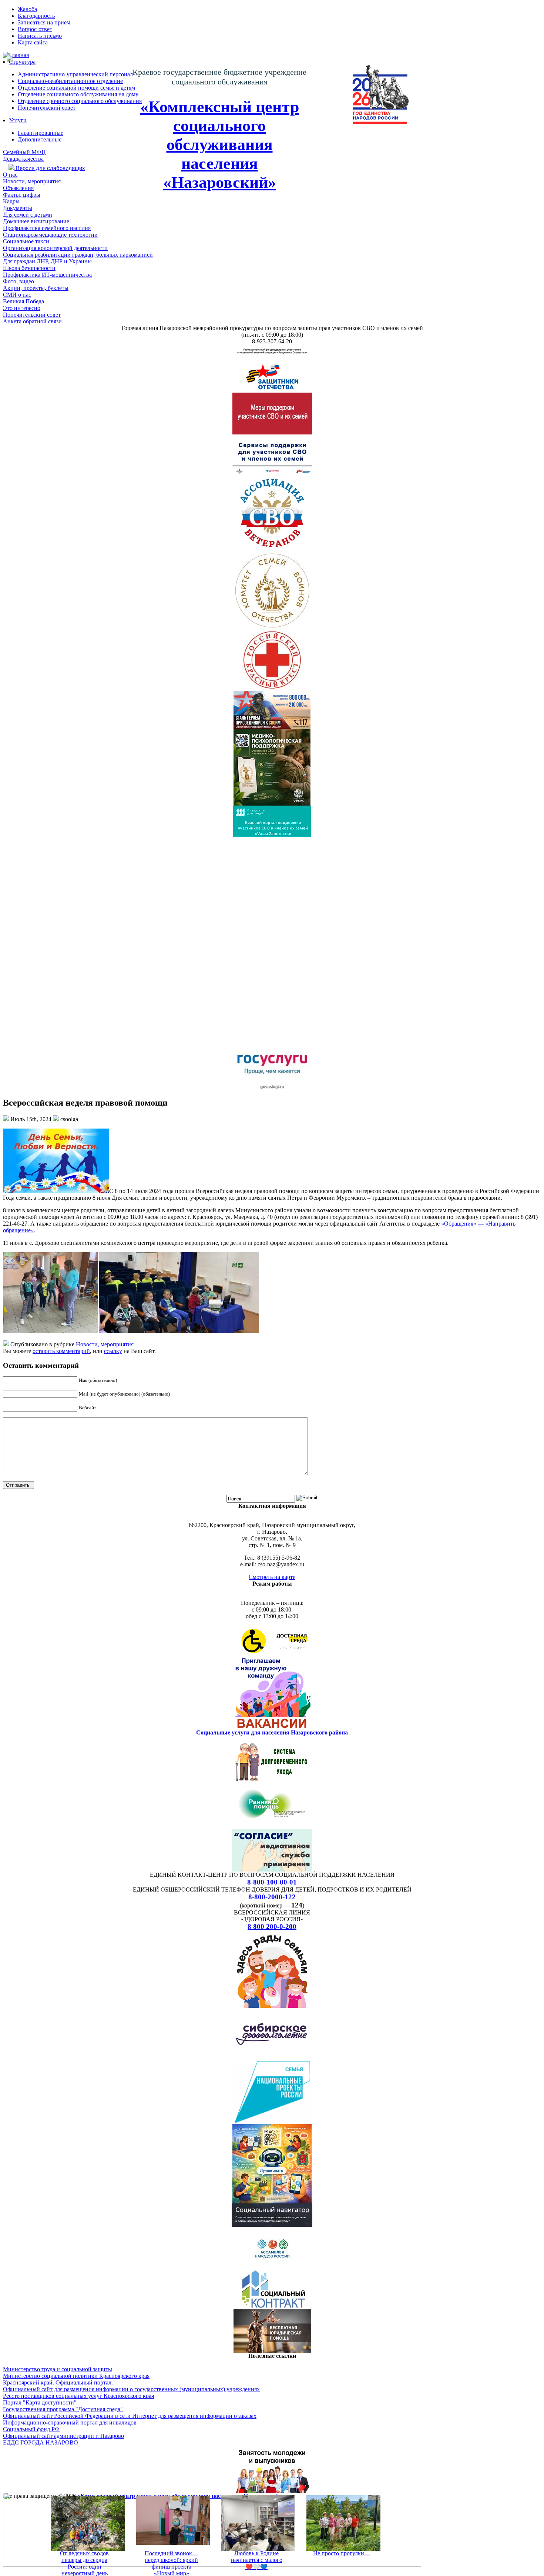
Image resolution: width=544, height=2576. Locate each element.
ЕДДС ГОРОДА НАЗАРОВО (41, 2442)
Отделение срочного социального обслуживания (80, 101)
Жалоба (27, 9)
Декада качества (23, 159)
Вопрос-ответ (35, 29)
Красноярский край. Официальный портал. (58, 2382)
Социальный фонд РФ (31, 2429)
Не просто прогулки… (342, 2553)
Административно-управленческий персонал (75, 74)
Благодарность (36, 16)
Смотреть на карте (272, 1577)
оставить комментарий (61, 1351)
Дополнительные (40, 139)
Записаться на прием (44, 22)
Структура (22, 62)
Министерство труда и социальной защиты (58, 2369)
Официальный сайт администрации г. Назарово (63, 2436)
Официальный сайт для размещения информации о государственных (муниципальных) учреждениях (131, 2389)
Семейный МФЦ (24, 152)
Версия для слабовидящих (50, 168)
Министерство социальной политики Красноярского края (76, 2376)
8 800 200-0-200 (272, 1927)
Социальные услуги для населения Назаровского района (272, 1732)
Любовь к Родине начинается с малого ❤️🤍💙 (257, 2560)
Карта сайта (33, 42)
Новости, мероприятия (105, 1344)
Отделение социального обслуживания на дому (78, 94)
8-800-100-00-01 (272, 1882)
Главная (19, 55)
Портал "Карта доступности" (40, 2402)
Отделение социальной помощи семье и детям (76, 88)
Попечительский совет (47, 108)
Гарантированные (41, 133)
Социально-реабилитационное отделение (70, 81)
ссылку (113, 1351)
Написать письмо (40, 36)
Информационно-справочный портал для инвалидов (70, 2422)
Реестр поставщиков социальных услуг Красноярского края (78, 2396)
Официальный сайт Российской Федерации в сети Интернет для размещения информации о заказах (130, 2416)
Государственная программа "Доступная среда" (63, 2409)
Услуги (18, 120)
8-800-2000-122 (272, 1897)
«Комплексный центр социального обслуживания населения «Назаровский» (220, 145)
